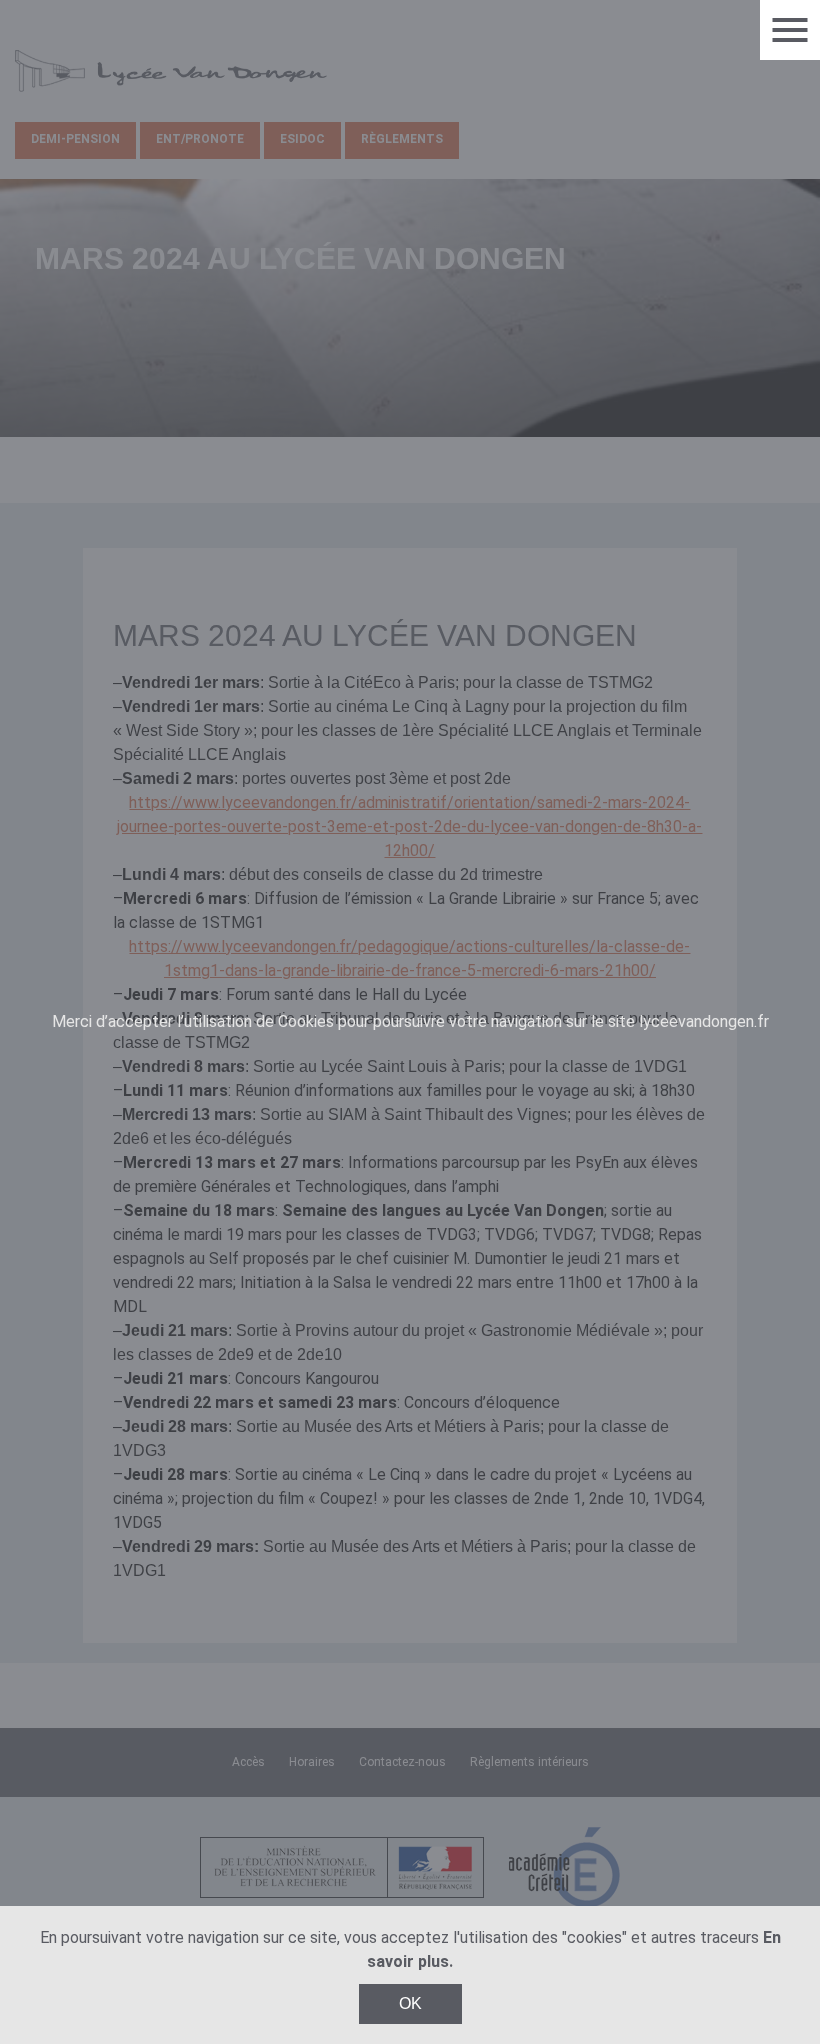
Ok (410, 2003)
